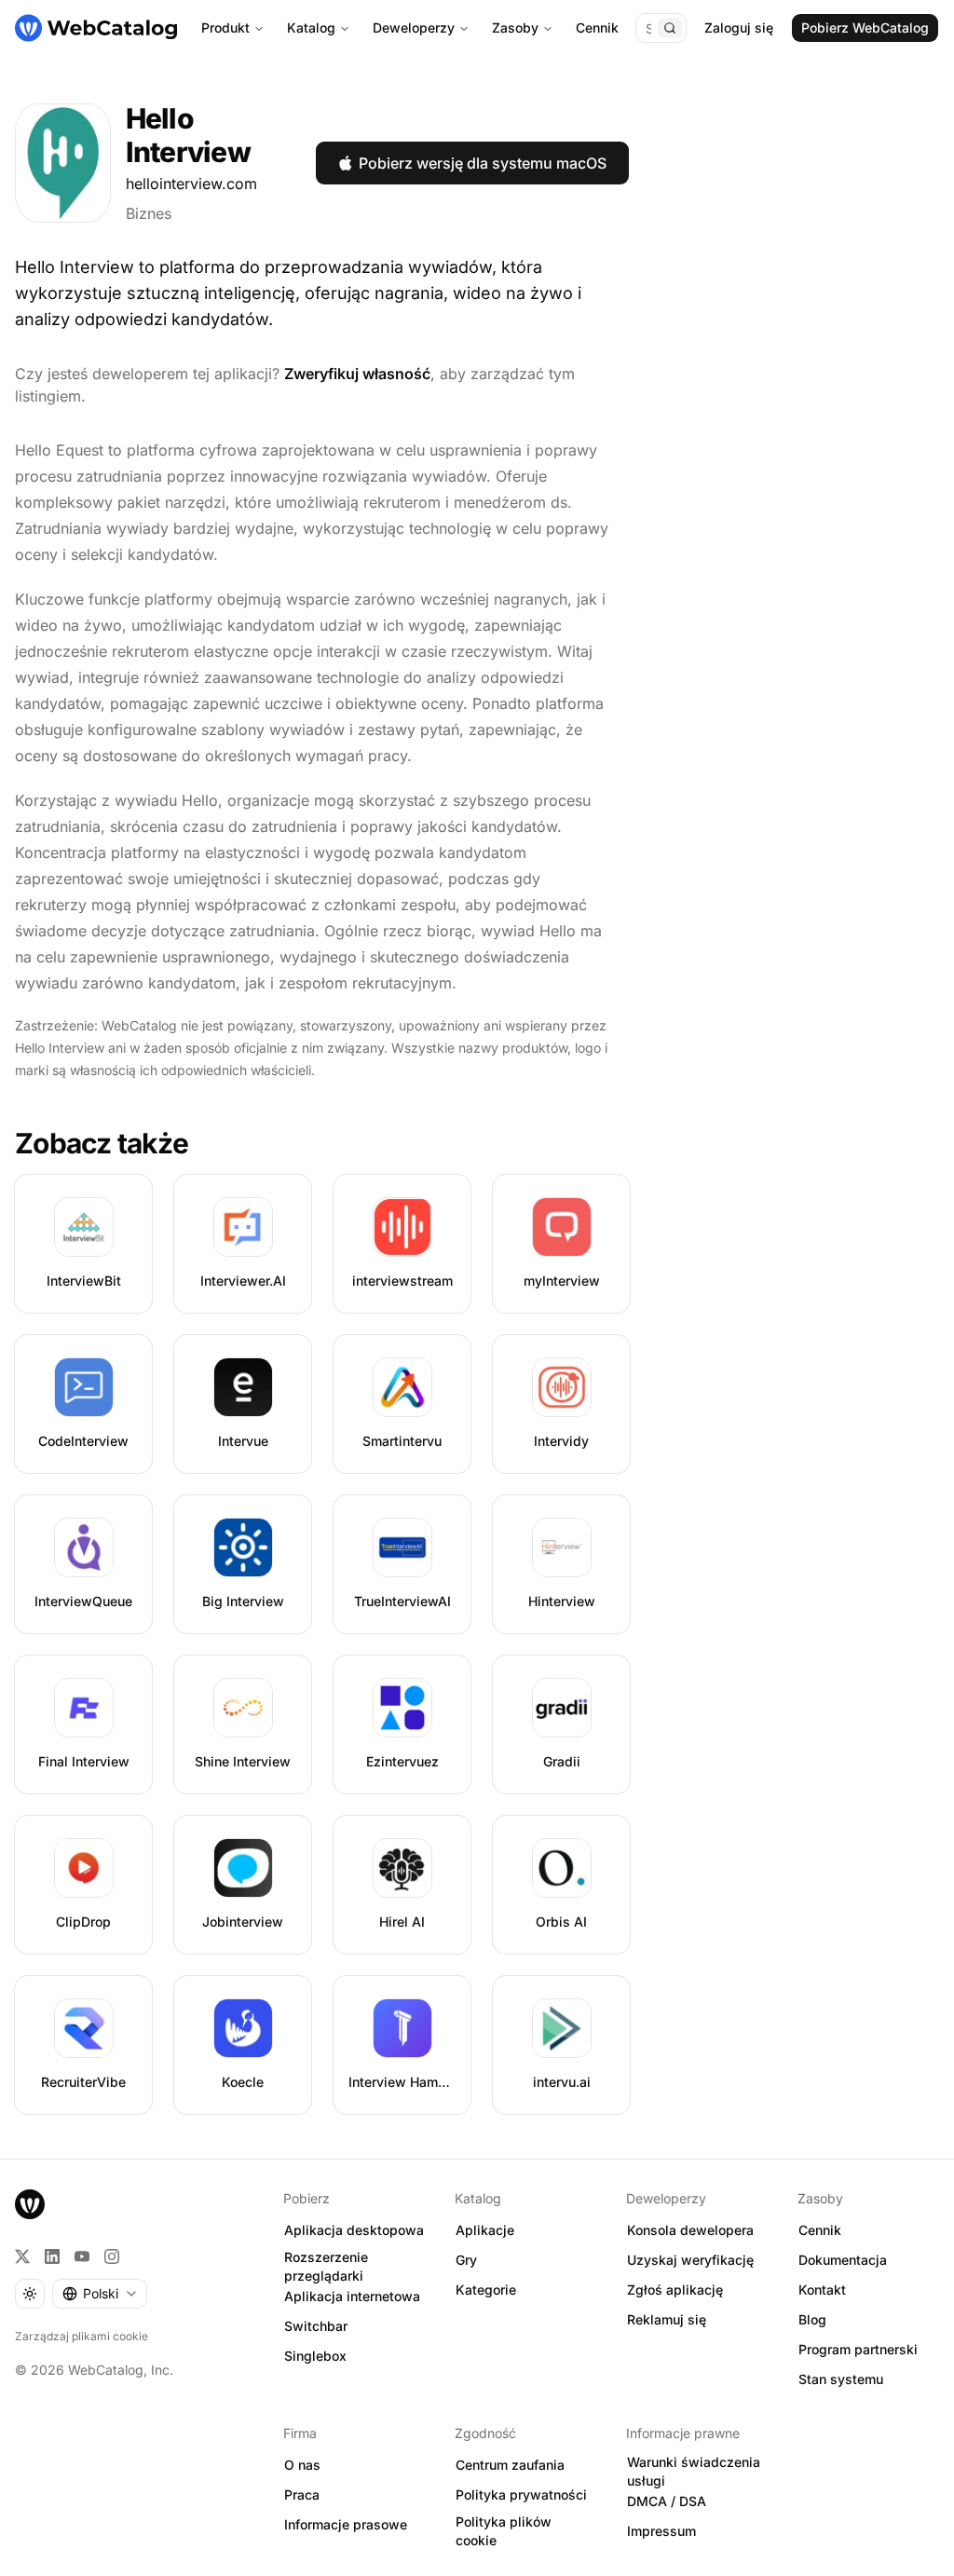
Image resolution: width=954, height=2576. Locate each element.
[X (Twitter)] (22, 2256)
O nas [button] (302, 2465)
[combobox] (100, 2294)
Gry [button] (466, 2260)
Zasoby (515, 27)
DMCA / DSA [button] (667, 2501)
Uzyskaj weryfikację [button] (690, 2260)
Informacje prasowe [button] (346, 2524)
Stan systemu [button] (841, 2379)
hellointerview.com (191, 184)
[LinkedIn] (52, 2256)
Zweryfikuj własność (357, 374)
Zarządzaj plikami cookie (82, 2336)
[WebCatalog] (30, 2204)
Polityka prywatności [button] (521, 2494)
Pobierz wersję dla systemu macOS (483, 163)
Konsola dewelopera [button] (690, 2230)
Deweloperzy (414, 27)
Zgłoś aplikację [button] (675, 2290)
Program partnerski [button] (858, 2349)
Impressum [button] (661, 2531)
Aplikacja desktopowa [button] (354, 2230)
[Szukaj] (670, 28)
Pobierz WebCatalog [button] (865, 27)
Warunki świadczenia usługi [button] (694, 2472)
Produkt (225, 27)
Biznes (149, 213)
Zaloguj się (739, 27)
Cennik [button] (820, 2230)
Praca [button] (302, 2494)
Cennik (597, 27)
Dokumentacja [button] (843, 2260)
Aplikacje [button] (485, 2230)
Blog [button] (812, 2319)
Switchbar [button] (316, 2326)
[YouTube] (82, 2256)
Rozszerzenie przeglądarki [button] (326, 2267)
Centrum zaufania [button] (510, 2465)
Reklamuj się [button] (667, 2319)
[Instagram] (112, 2256)
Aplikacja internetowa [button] (352, 2296)
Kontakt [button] (822, 2290)
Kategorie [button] (486, 2290)
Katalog (311, 27)
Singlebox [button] (315, 2356)
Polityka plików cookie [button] (504, 2531)
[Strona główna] (96, 28)
